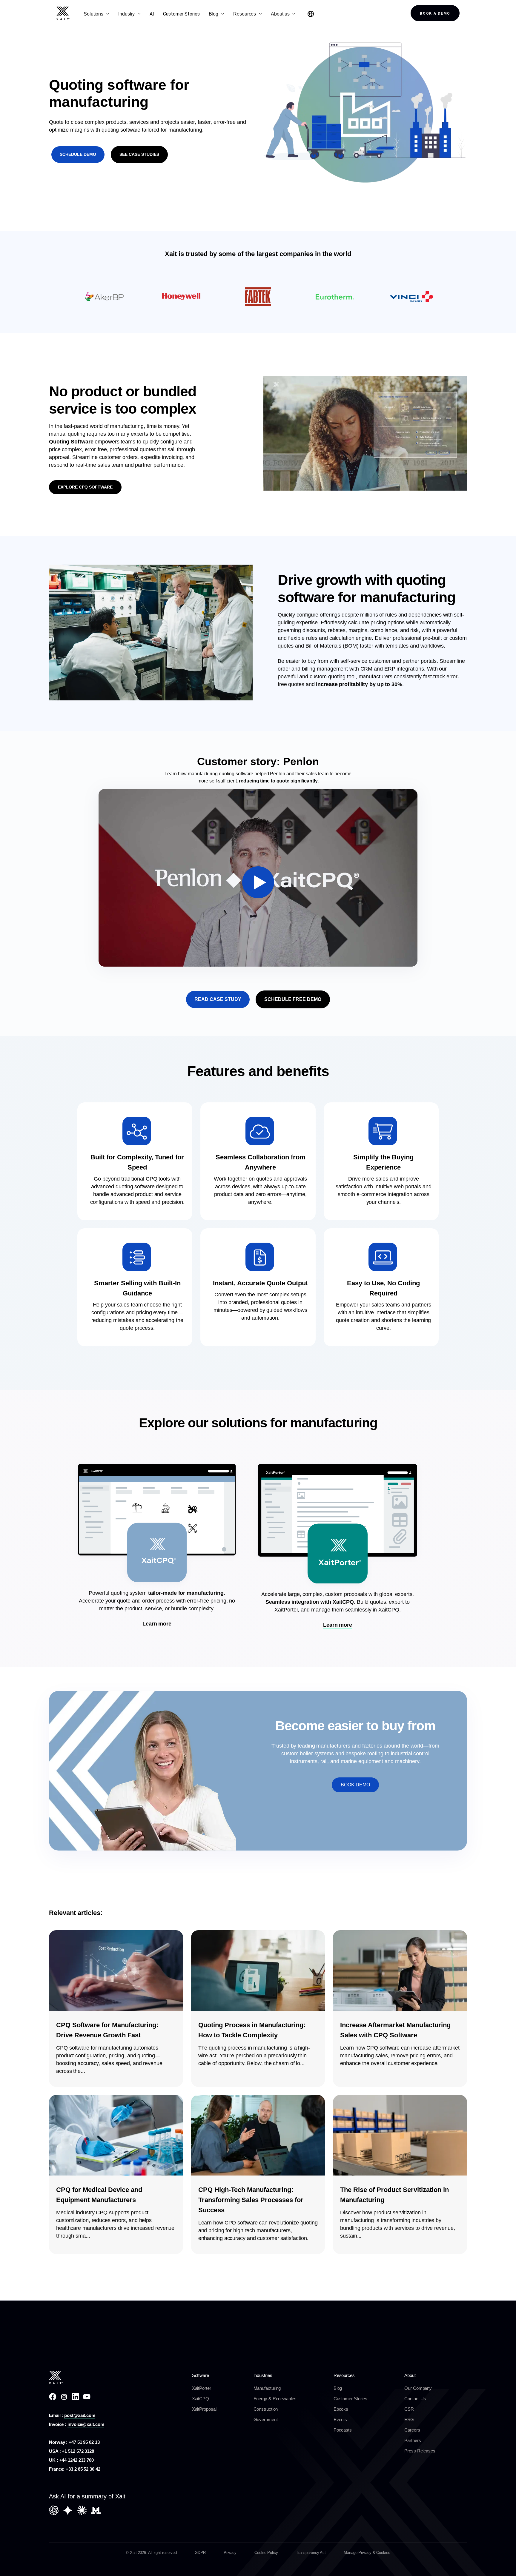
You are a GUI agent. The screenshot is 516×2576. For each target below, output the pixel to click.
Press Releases (420, 2451)
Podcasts (343, 2430)
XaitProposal (204, 2409)
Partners (413, 2440)
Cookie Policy (266, 2553)
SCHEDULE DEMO (78, 154)
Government (266, 2419)
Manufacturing (267, 2388)
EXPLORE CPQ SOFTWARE (85, 487)
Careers (412, 2430)
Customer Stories (181, 14)
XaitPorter (202, 2388)
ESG (409, 2419)
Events (340, 2419)
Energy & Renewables (275, 2399)
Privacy (230, 2553)
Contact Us (415, 2399)
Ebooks (341, 2409)
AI (152, 14)
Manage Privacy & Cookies (367, 2553)
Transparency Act (311, 2553)
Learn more (157, 1624)
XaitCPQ (201, 2399)
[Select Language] (311, 14)
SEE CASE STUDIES (139, 154)
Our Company (418, 2388)
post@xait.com (80, 2415)
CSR (409, 2409)
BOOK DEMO (355, 1785)
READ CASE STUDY (218, 999)
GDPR (200, 2553)
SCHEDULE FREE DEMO (293, 999)
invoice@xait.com (86, 2424)
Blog (338, 2388)
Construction (266, 2409)
